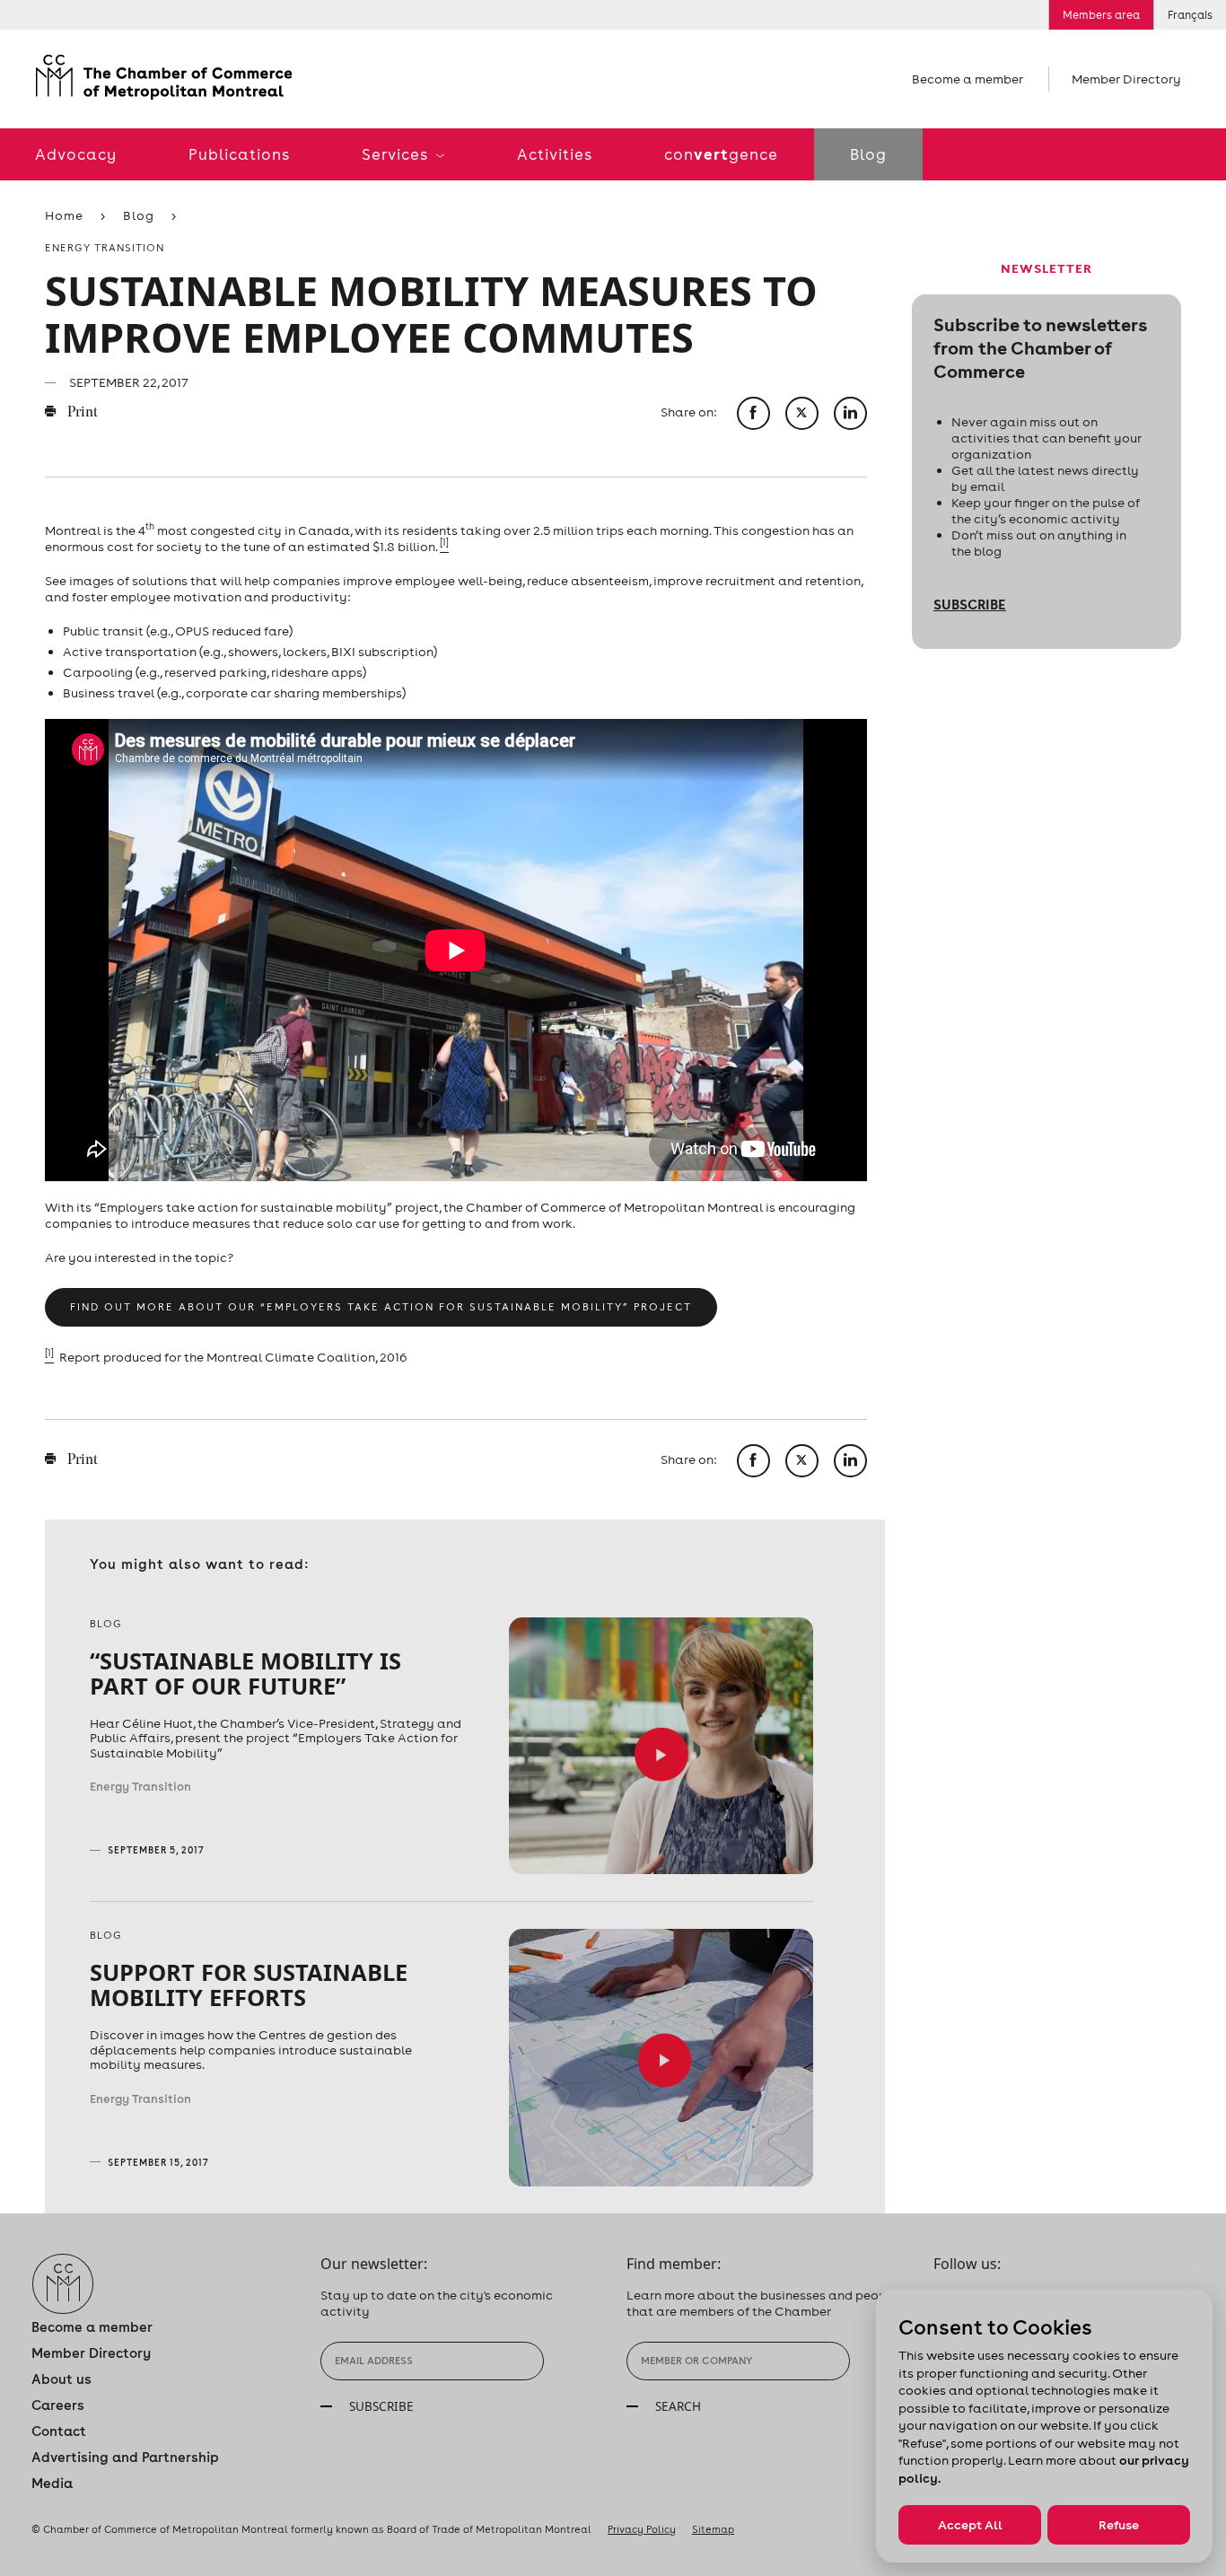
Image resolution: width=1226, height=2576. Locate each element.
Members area (1101, 15)
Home (64, 215)
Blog (868, 154)
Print (81, 413)
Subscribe (970, 604)
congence (721, 154)
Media (52, 2483)
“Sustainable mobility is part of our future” (245, 1673)
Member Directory (1126, 79)
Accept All (970, 2525)
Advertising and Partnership (125, 2457)
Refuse (1119, 2525)
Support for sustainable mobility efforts (249, 1985)
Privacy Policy (642, 2529)
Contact (59, 2431)
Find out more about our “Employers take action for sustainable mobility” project (381, 1307)
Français (1190, 15)
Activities (555, 154)
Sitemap (713, 2529)
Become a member (968, 79)
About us (61, 2379)
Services (397, 154)
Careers (58, 2405)
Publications (239, 154)
